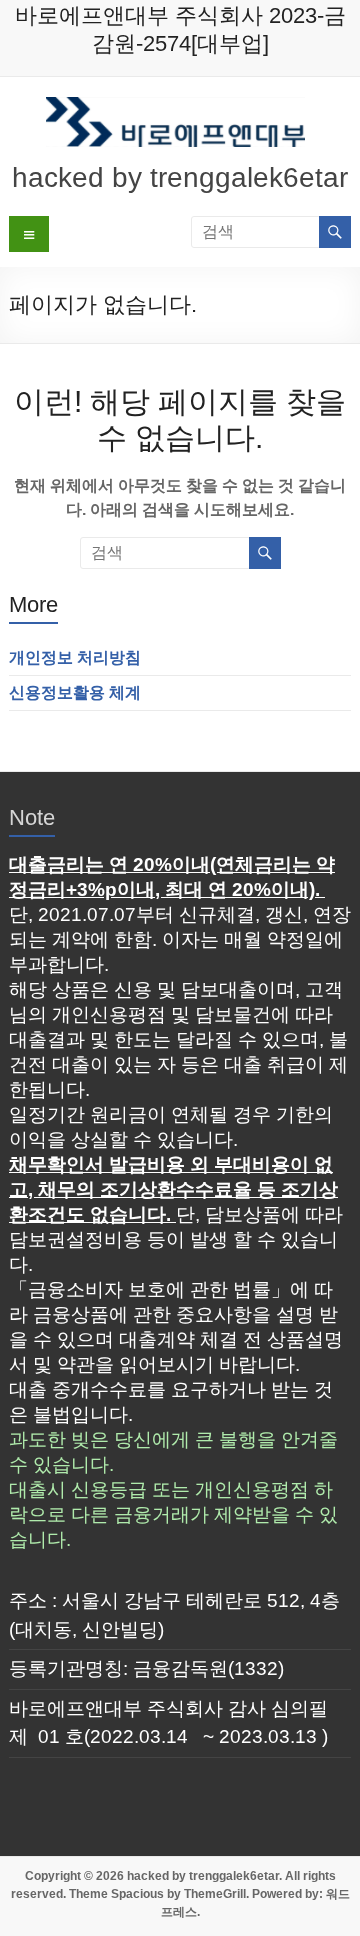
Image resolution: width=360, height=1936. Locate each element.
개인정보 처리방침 (75, 657)
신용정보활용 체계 (75, 692)
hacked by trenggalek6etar (180, 177)
